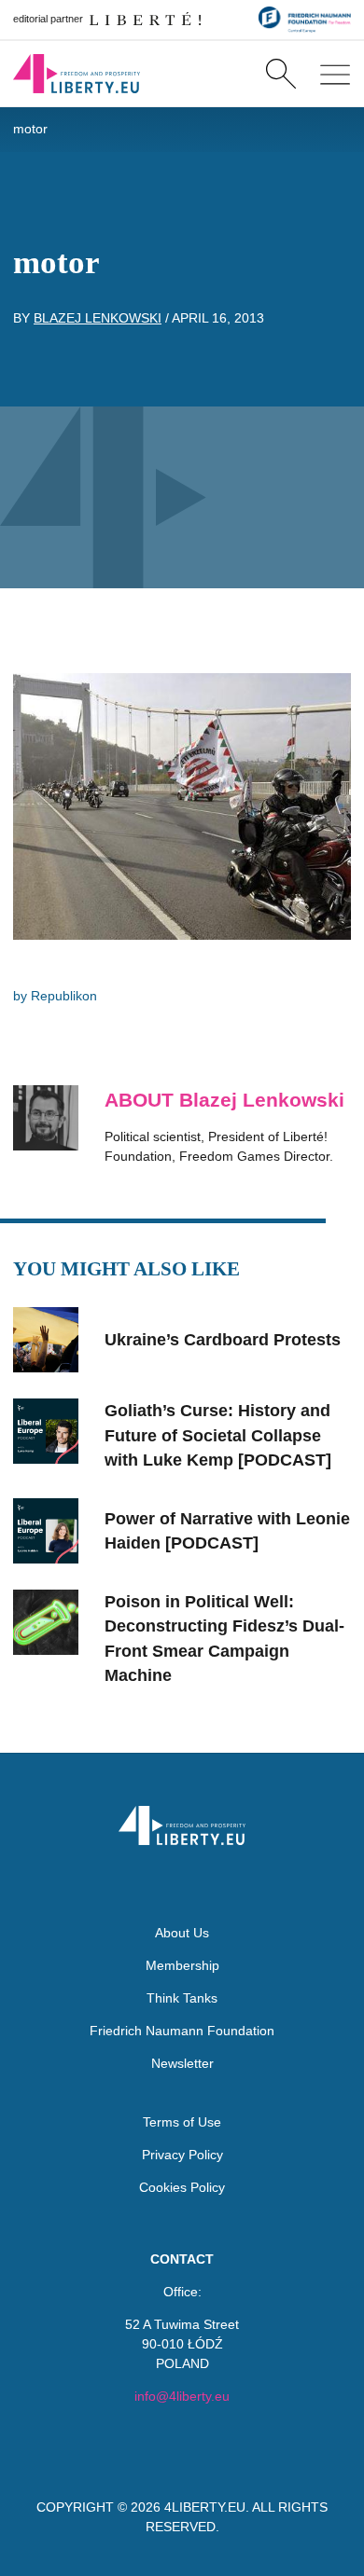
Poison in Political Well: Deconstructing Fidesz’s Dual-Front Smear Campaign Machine (224, 1639)
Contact (182, 2259)
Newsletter (182, 2063)
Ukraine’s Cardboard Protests (223, 1340)
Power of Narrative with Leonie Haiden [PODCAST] (227, 1531)
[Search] (280, 74)
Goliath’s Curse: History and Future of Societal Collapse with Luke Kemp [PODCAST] (218, 1435)
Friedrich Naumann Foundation (182, 2031)
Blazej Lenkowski (98, 318)
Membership (182, 1965)
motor (30, 129)
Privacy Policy (182, 2155)
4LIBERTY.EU (205, 2507)
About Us (182, 1933)
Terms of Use (182, 2122)
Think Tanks (182, 1998)
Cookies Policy (182, 2187)
